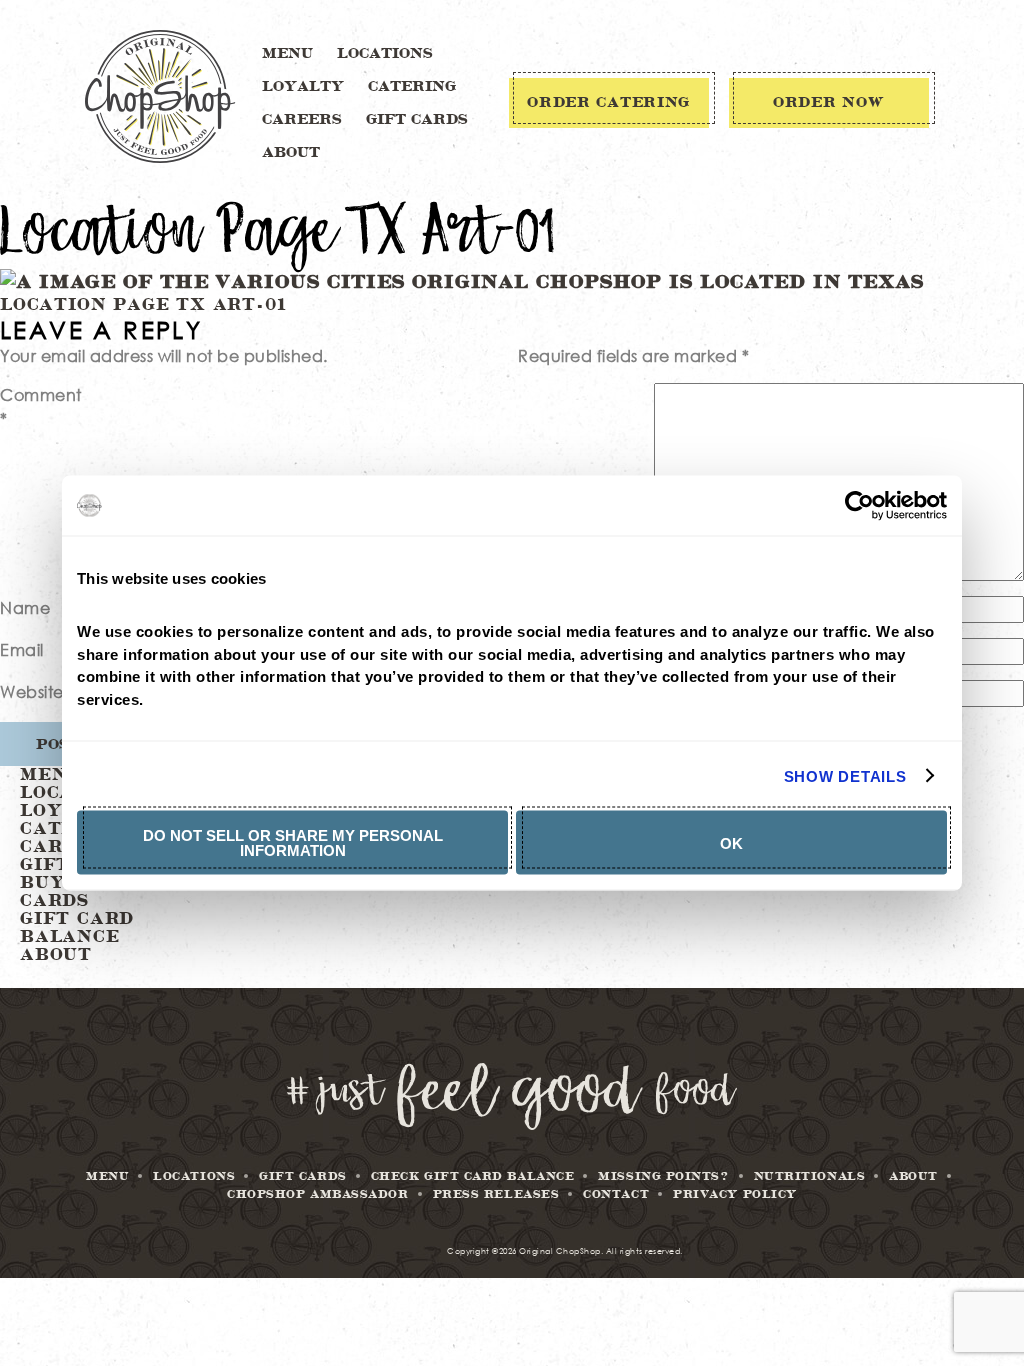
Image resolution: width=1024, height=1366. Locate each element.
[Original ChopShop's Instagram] (512, 1125)
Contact (616, 1194)
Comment (41, 406)
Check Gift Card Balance (473, 1176)
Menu (287, 54)
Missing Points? (663, 1176)
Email (22, 649)
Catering (412, 87)
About (291, 153)
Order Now (828, 103)
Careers (302, 120)
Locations (385, 54)
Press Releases (496, 1194)
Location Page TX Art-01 (143, 305)
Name (25, 607)
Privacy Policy (735, 1194)
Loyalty (303, 87)
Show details (845, 775)
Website (32, 691)
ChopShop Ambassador (317, 1194)
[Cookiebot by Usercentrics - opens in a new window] (859, 506)
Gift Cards (417, 120)
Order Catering (608, 103)
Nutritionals (810, 1176)
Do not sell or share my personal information (293, 843)
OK (731, 842)
